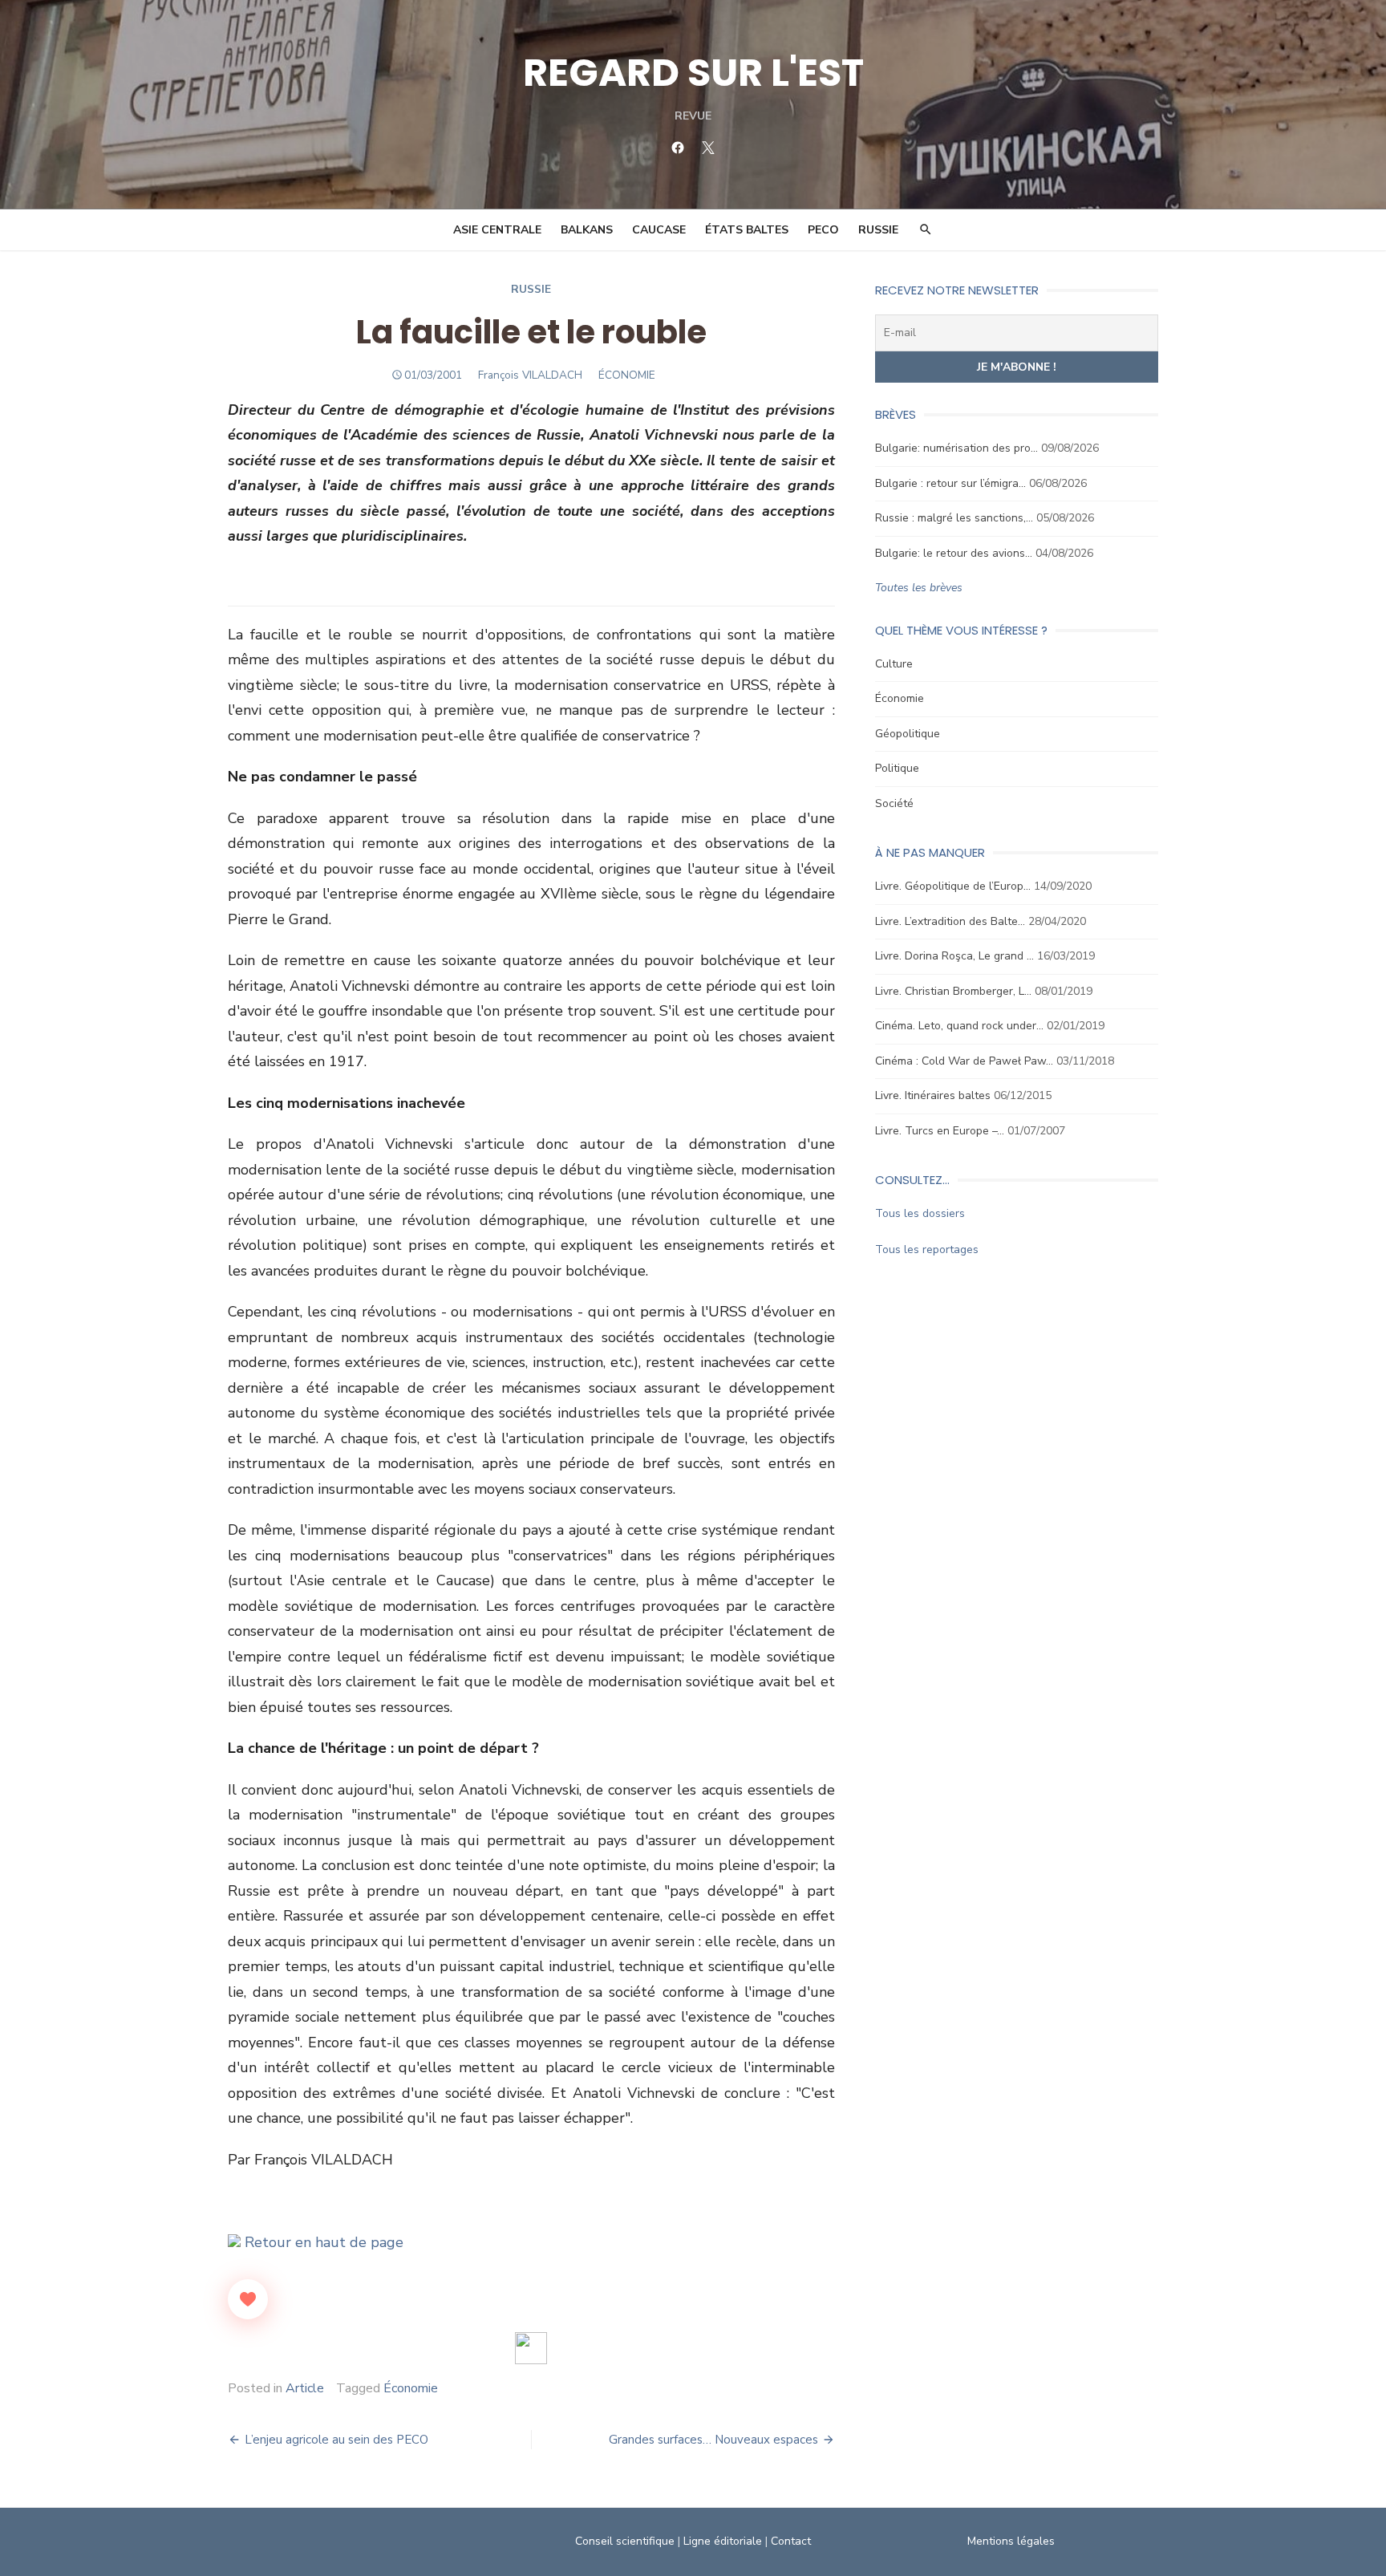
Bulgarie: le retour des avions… (954, 553)
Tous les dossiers (920, 1213)
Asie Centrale (497, 230)
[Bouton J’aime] (248, 2299)
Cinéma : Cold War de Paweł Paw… (964, 1061)
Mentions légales (1011, 2541)
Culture (894, 664)
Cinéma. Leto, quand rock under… (959, 1026)
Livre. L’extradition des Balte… (950, 921)
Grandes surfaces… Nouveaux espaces (713, 2440)
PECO (823, 230)
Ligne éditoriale (723, 2541)
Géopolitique (908, 734)
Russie (878, 230)
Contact (791, 2541)
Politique (897, 768)
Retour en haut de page (322, 2242)
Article (305, 2388)
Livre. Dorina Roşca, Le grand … (954, 956)
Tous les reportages (927, 1249)
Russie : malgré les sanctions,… (954, 518)
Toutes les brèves (919, 588)
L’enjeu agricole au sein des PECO (336, 2440)
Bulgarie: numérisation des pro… (956, 448)
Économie (411, 2388)
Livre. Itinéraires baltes (933, 1095)
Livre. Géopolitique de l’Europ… (953, 886)
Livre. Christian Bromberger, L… (953, 991)
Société (894, 803)
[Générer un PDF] (531, 2348)
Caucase (659, 230)
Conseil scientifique (625, 2541)
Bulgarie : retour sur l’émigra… (950, 483)
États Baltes (747, 230)
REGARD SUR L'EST (693, 73)
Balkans (587, 230)
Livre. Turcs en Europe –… (940, 1131)
